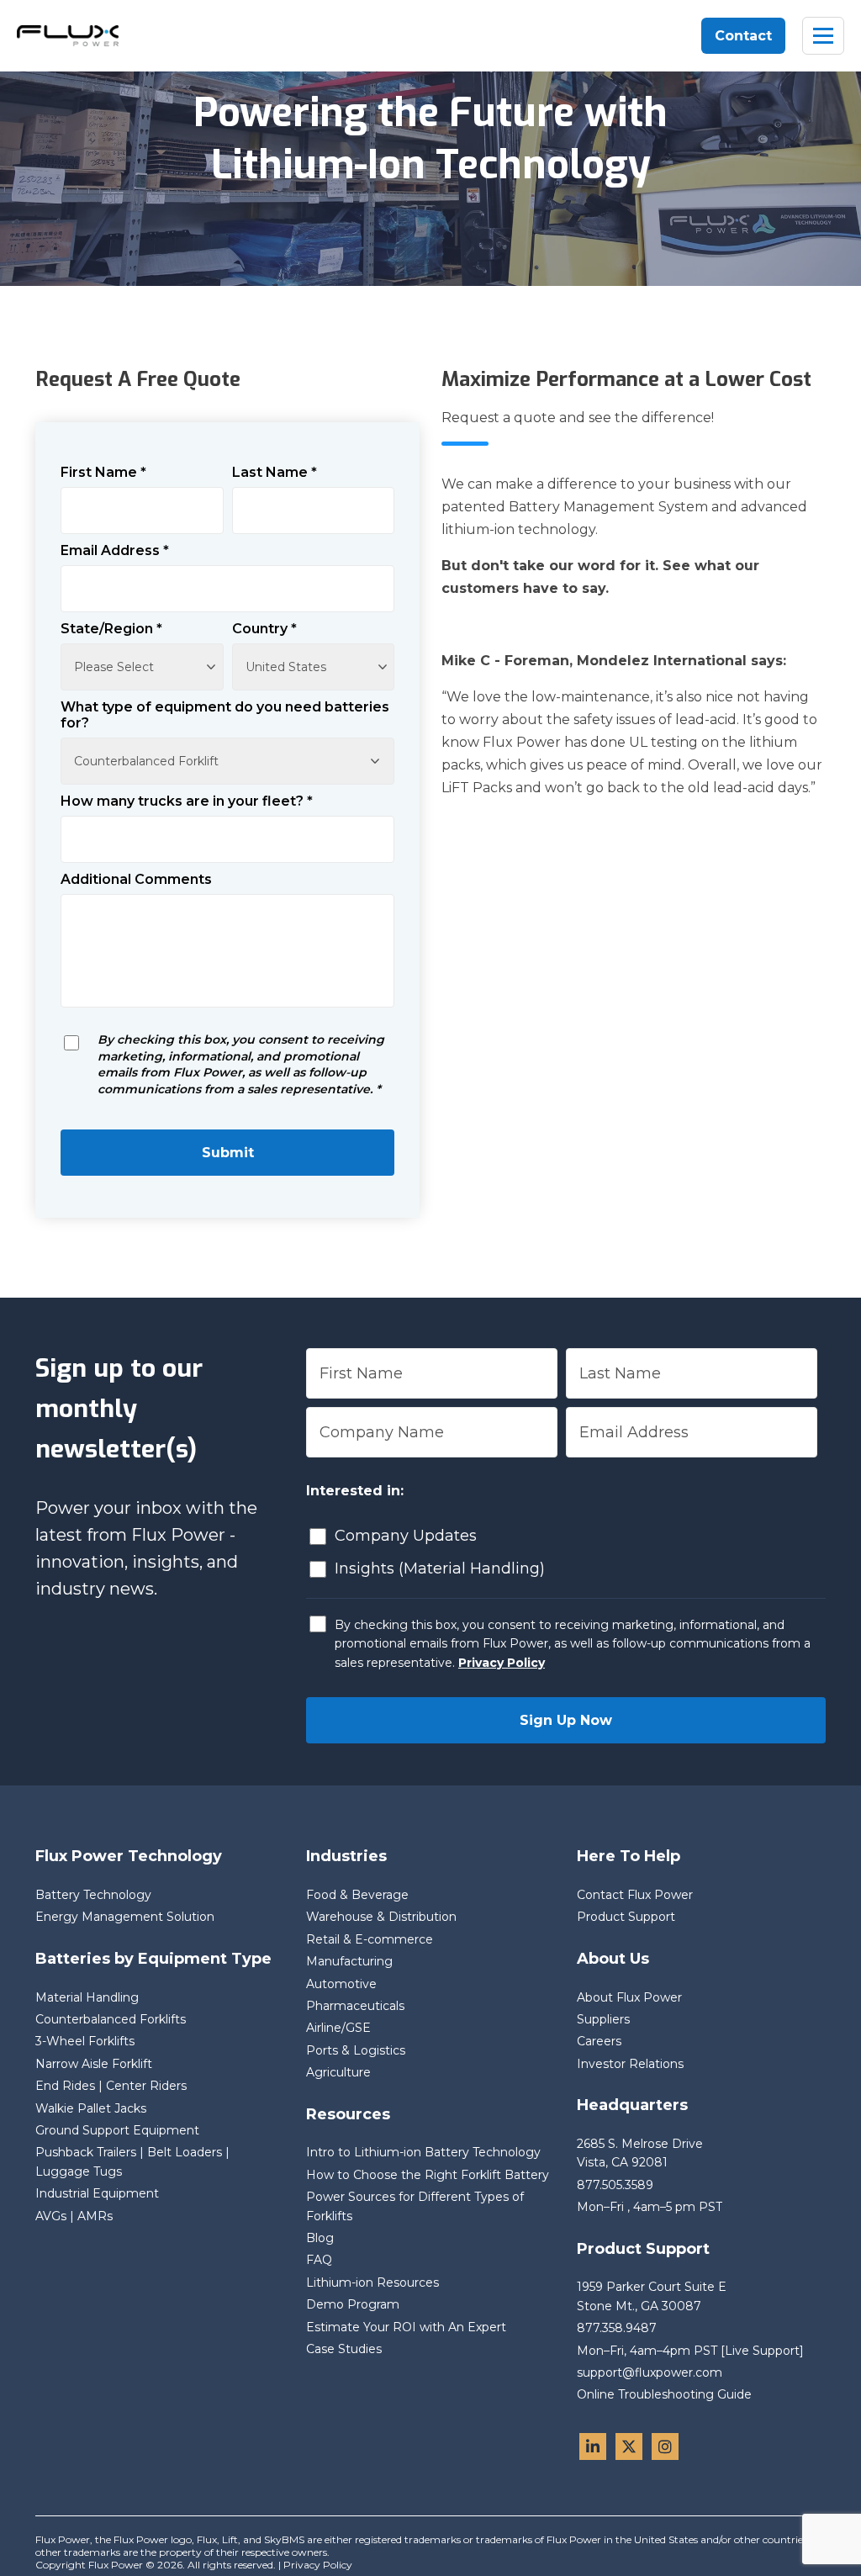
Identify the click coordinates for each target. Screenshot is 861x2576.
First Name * (103, 472)
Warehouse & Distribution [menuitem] (381, 1917)
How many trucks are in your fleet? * (187, 801)
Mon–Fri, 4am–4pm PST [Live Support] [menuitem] (690, 2351)
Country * (264, 629)
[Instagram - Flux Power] (665, 2446)
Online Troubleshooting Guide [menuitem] (664, 2394)
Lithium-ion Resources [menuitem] (372, 2282)
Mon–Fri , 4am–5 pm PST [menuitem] (650, 2207)
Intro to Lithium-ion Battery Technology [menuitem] (423, 2152)
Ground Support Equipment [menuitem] (117, 2130)
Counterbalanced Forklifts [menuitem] (111, 2019)
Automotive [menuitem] (341, 1984)
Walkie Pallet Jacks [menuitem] (91, 2108)
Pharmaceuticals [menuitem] (355, 2006)
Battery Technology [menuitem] (93, 1895)
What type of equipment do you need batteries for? (225, 715)
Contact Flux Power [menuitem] (635, 1895)
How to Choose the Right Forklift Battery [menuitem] (428, 2175)
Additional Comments (136, 879)
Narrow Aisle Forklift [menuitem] (94, 2064)
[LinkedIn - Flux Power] (593, 2446)
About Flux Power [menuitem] (629, 1997)
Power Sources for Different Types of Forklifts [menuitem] (415, 2206)
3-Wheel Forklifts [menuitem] (85, 2041)
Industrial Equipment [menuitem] (97, 2193)
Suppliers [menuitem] (603, 2019)
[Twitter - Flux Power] (629, 2446)
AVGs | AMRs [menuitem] (74, 2216)
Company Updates (406, 1536)
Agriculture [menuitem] (338, 2072)
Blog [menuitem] (320, 2238)
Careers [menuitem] (599, 2041)
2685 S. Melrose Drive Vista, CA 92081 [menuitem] (642, 2153)
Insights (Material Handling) (440, 1568)
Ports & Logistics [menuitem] (356, 2050)
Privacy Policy (502, 1663)
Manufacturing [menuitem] (349, 1961)
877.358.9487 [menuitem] (617, 2328)
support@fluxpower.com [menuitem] (650, 2372)
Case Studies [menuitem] (344, 2349)
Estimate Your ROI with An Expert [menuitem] (406, 2327)
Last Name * (275, 472)
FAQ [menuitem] (319, 2260)
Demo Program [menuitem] (353, 2304)
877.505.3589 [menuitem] (615, 2185)
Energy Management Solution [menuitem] (125, 1917)
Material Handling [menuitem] (87, 1997)
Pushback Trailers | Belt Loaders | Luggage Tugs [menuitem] (132, 2161)
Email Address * (115, 550)
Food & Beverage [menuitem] (357, 1895)
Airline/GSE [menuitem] (338, 2028)
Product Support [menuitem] (626, 1917)
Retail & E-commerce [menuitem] (370, 1939)
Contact (743, 36)
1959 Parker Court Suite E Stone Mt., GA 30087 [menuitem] (653, 2296)
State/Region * (111, 629)
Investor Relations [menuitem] (630, 2064)
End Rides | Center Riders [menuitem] (111, 2086)
